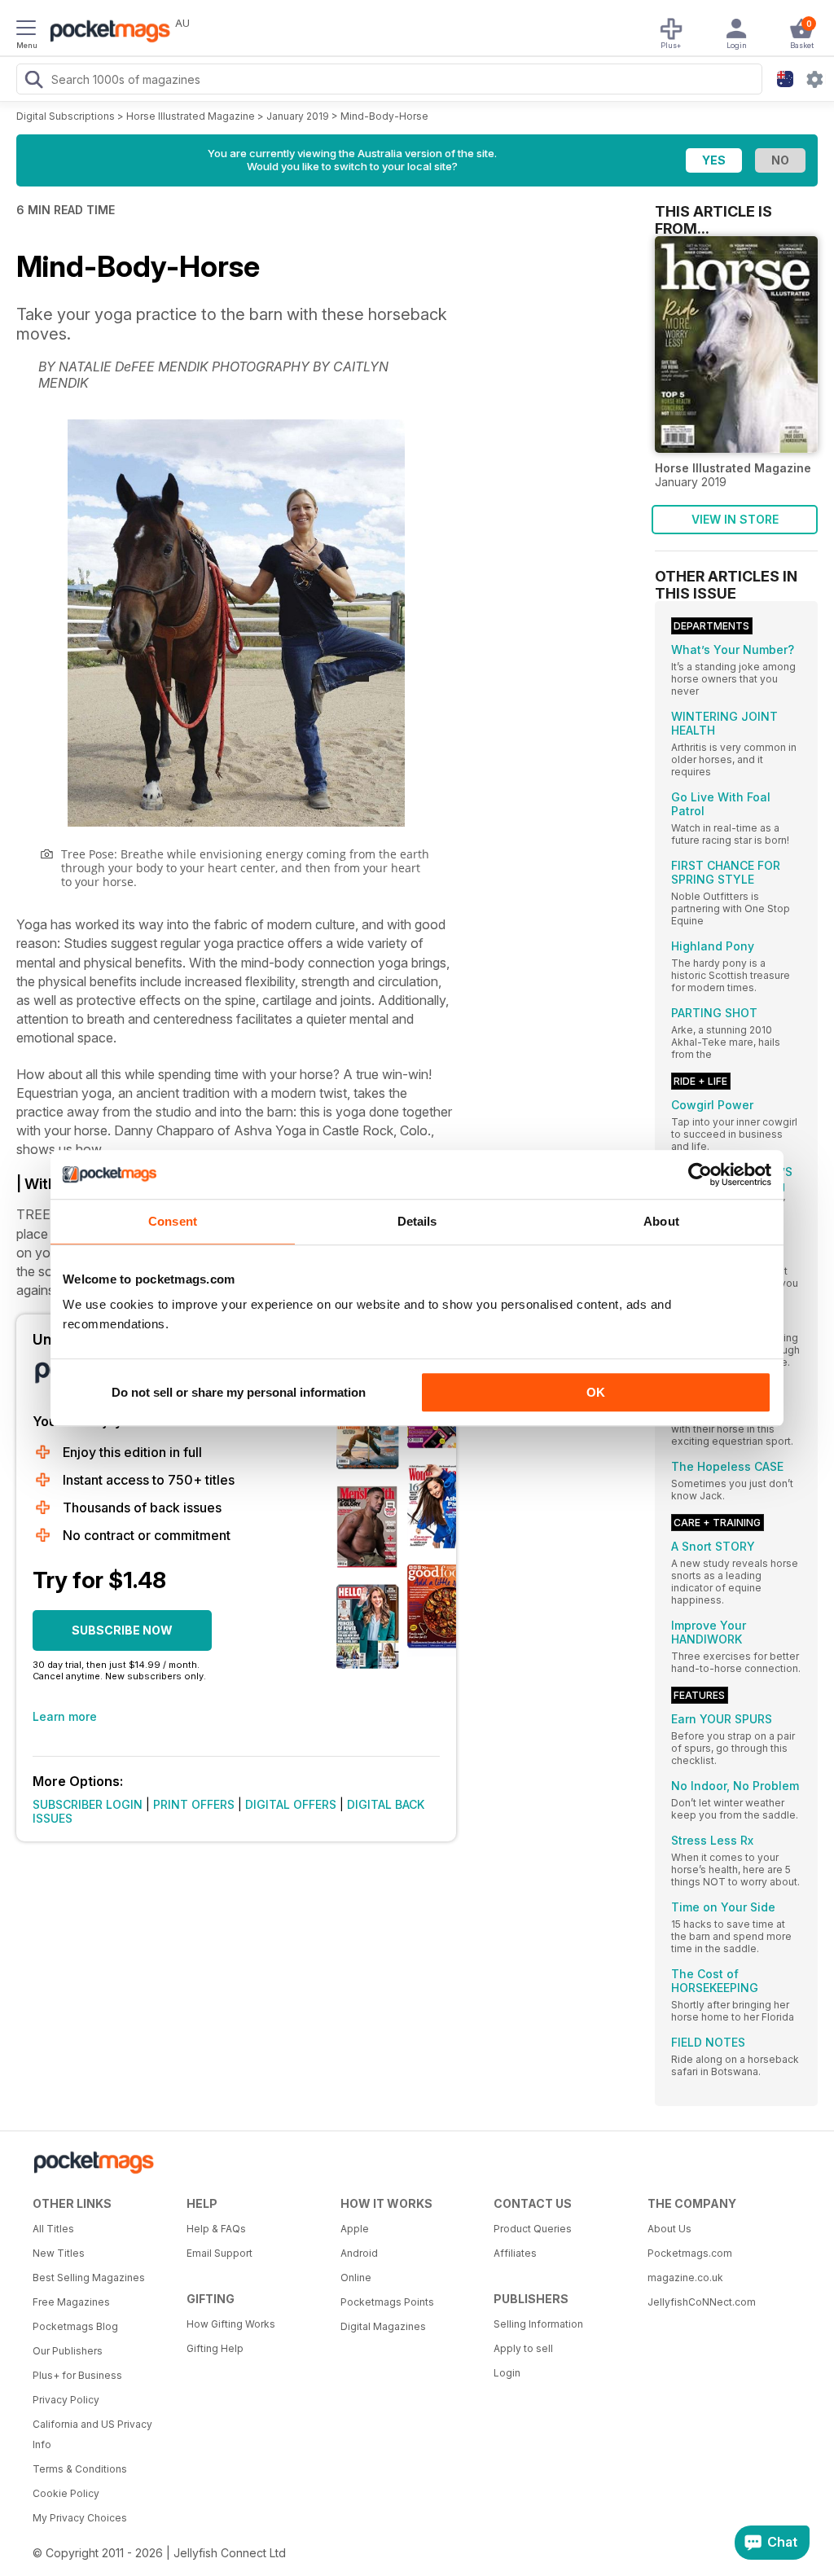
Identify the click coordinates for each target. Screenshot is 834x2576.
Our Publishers (68, 2351)
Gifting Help (215, 2348)
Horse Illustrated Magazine (191, 116)
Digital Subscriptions (66, 116)
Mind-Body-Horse (384, 116)
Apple (355, 2229)
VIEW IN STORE (735, 519)
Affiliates (515, 2253)
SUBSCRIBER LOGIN (88, 1804)
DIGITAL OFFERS (291, 1804)
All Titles (53, 2229)
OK (596, 1392)
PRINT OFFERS (194, 1804)
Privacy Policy (66, 2400)
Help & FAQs (216, 2229)
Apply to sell (523, 2348)
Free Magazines (71, 2302)
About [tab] (661, 1221)
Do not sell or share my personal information (239, 1392)
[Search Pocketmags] (33, 81)
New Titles (59, 2253)
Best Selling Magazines (89, 2278)
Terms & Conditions (80, 2469)
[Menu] (26, 30)
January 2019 (298, 116)
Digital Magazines (383, 2326)
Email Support (219, 2253)
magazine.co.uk (685, 2278)
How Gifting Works (231, 2324)
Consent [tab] (173, 1221)
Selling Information (538, 2324)
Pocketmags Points (387, 2302)
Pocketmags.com (690, 2253)
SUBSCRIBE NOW (122, 1630)
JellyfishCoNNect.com (702, 2302)
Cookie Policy (66, 2493)
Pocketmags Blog (75, 2326)
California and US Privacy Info (92, 2434)
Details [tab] (417, 1221)
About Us (669, 2229)
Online (356, 2278)
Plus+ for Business (77, 2375)
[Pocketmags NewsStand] (106, 33)
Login (507, 2373)
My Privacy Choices (80, 2518)
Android (359, 2253)
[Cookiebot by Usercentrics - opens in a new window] (700, 1174)
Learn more (65, 1716)
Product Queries (533, 2229)
